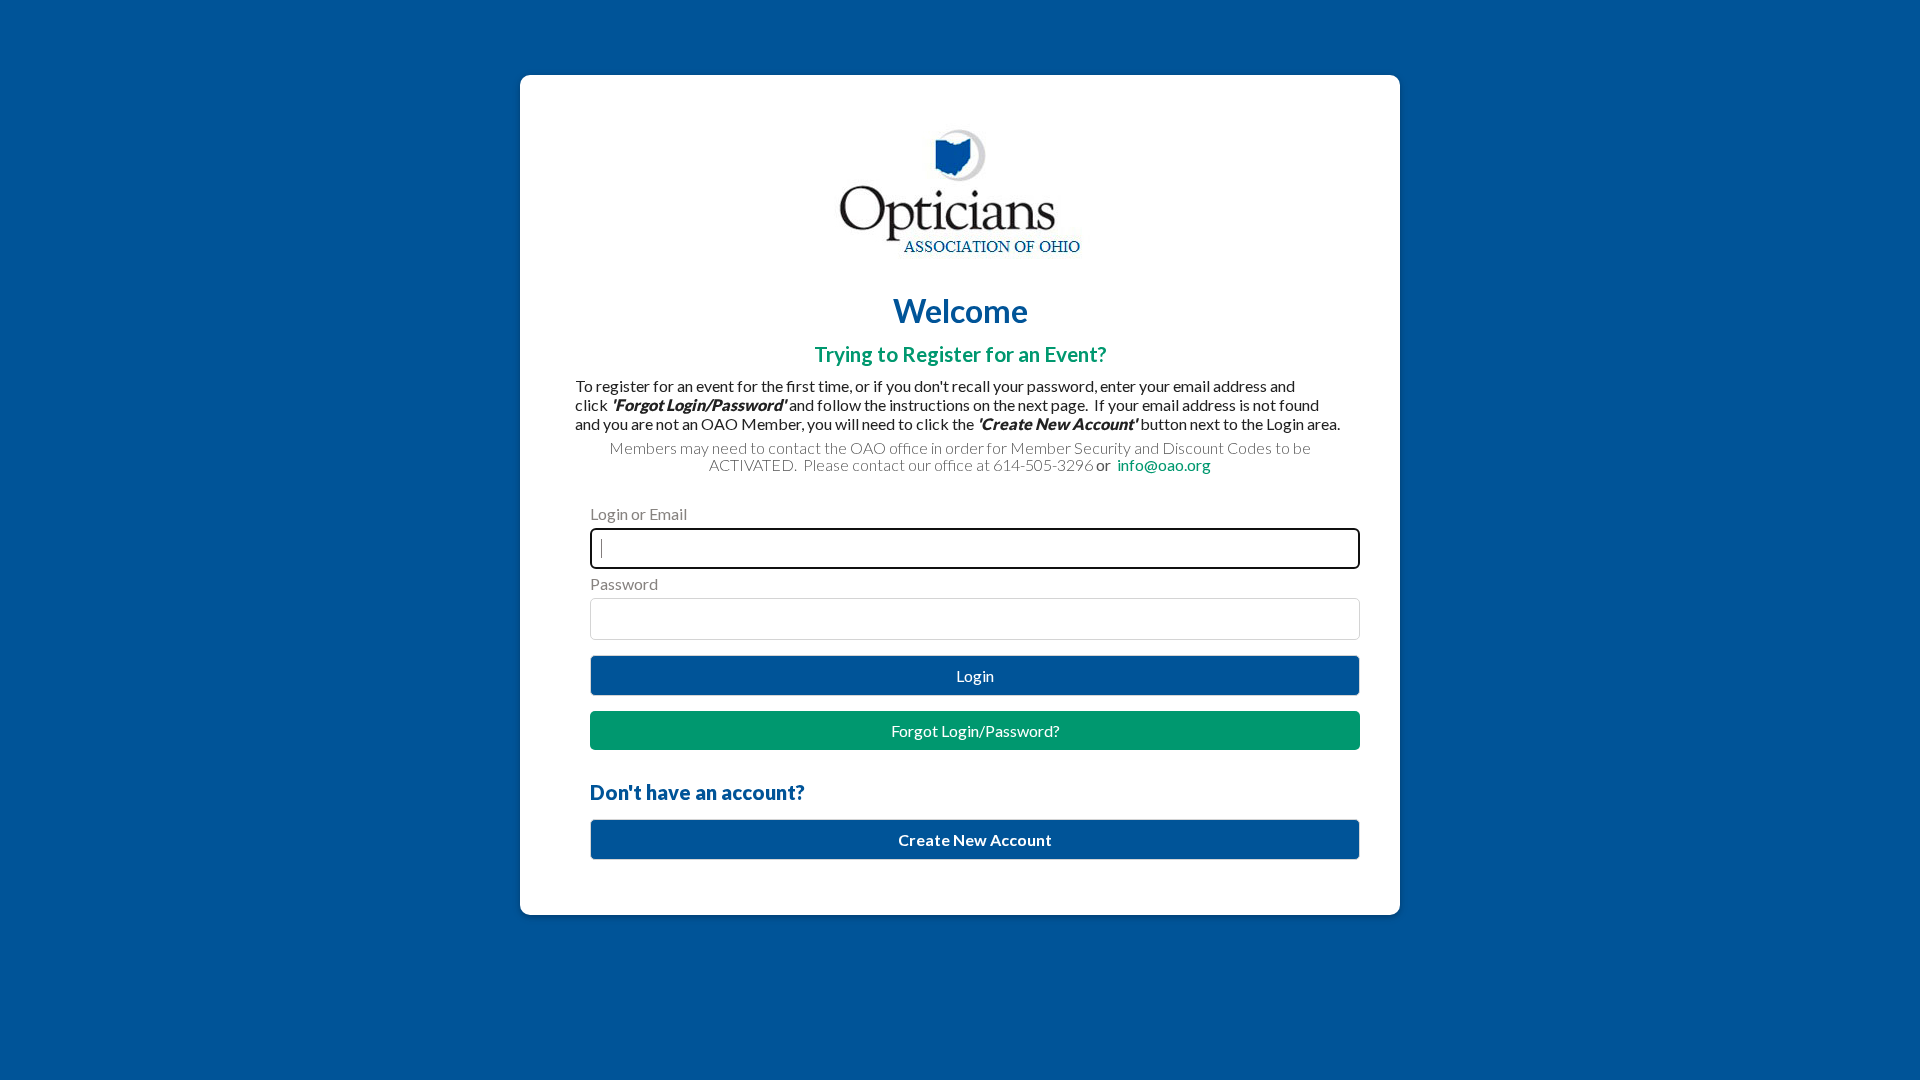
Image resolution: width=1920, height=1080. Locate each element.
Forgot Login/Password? (975, 730)
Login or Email (638, 513)
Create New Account (975, 839)
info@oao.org (1162, 464)
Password (624, 583)
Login (975, 675)
